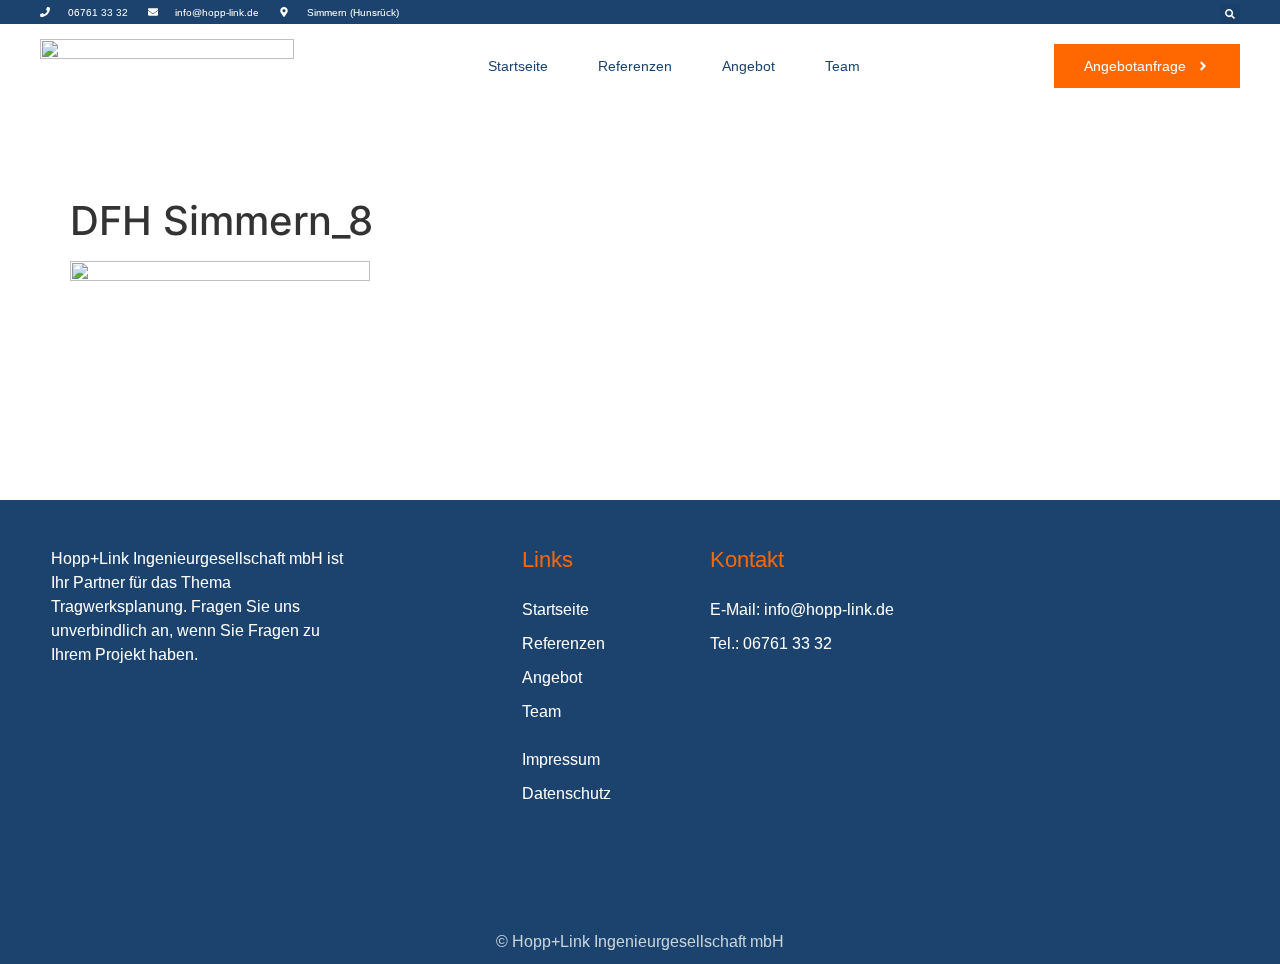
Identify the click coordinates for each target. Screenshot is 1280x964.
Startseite (518, 66)
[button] (1230, 14)
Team (842, 66)
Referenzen (635, 66)
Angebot (748, 66)
